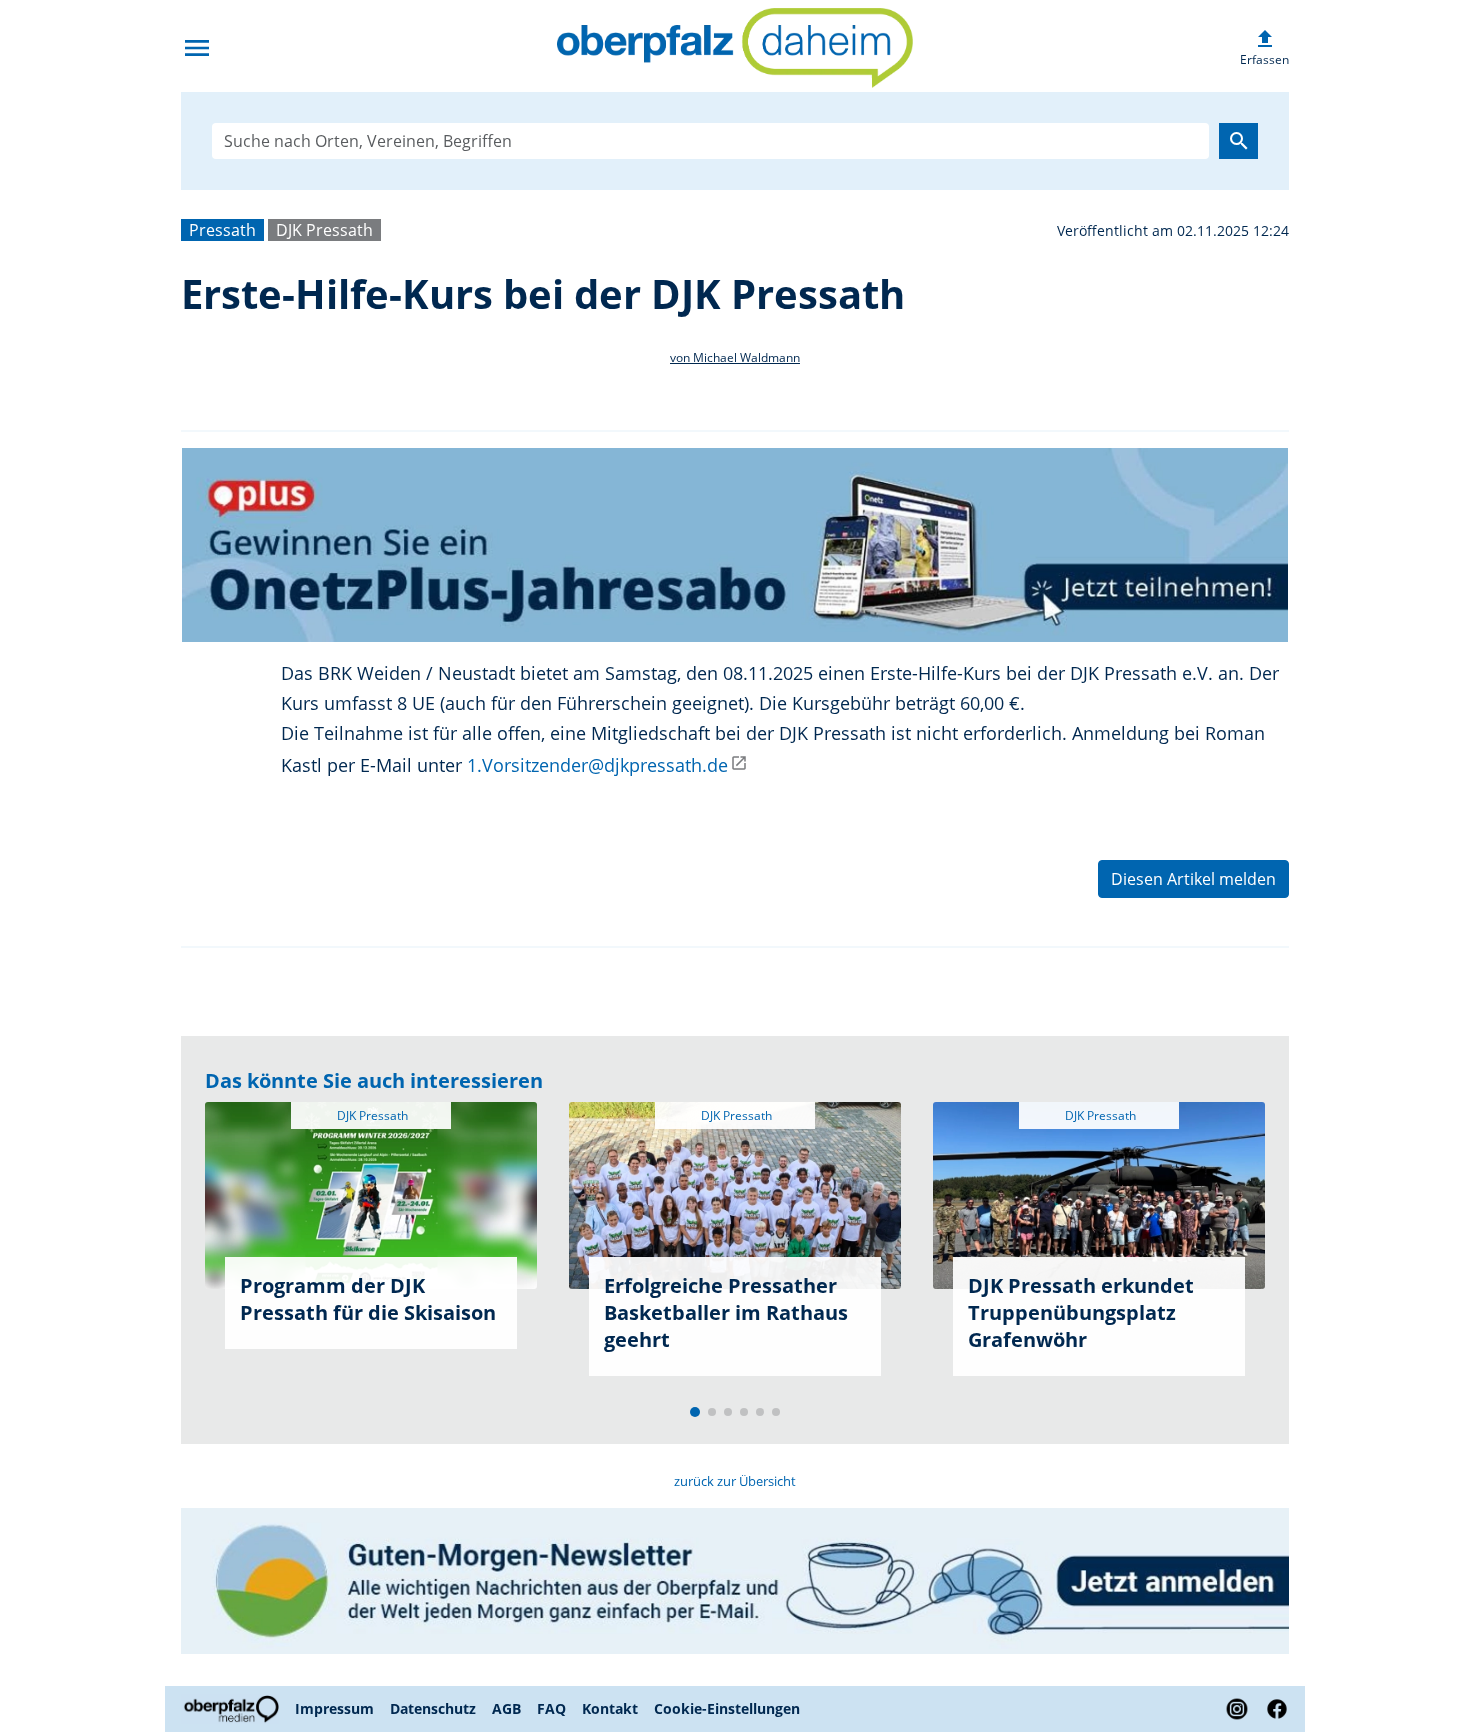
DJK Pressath (324, 230)
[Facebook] (1273, 1709)
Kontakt (610, 1708)
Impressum (334, 1708)
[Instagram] (1237, 1709)
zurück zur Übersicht (735, 1481)
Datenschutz (433, 1708)
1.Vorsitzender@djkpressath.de (597, 765)
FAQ (551, 1708)
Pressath (222, 230)
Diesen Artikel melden (1193, 879)
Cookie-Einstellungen (727, 1708)
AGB (506, 1708)
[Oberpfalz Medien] (234, 1709)
